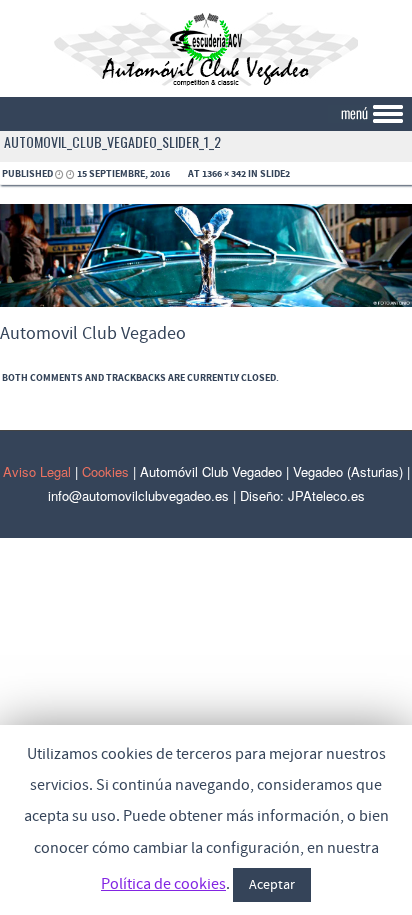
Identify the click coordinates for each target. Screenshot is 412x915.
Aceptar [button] (272, 885)
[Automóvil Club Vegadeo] (206, 83)
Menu (206, 114)
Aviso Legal (37, 471)
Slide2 (275, 174)
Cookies (105, 471)
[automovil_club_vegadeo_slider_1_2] (206, 303)
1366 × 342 (224, 174)
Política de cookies (163, 884)
